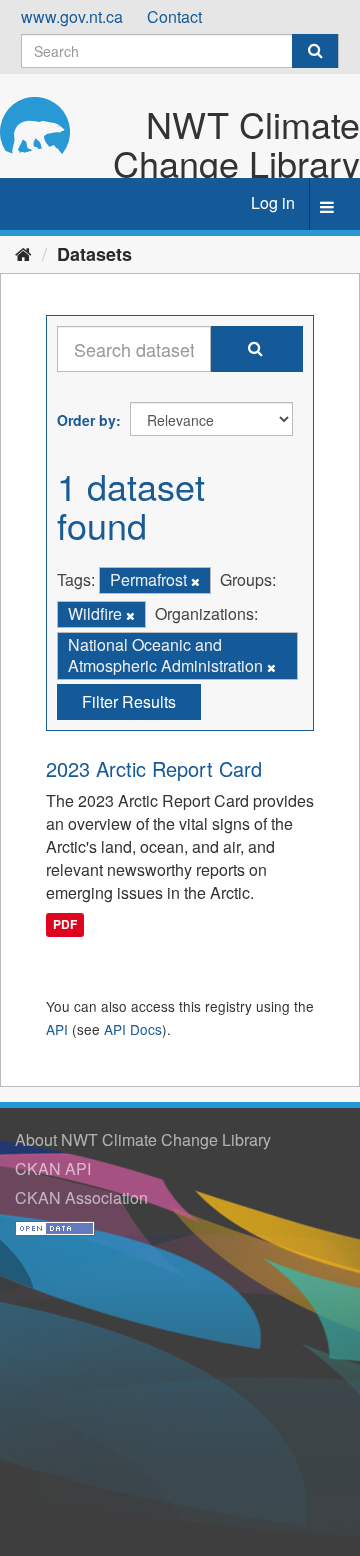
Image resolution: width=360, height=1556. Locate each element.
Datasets (94, 254)
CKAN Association (81, 1197)
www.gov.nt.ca (72, 16)
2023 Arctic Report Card (154, 768)
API (57, 1029)
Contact (174, 16)
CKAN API (53, 1168)
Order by (86, 420)
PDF (65, 925)
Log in (273, 202)
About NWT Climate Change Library (143, 1139)
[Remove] (195, 581)
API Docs (133, 1029)
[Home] (23, 253)
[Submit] (315, 51)
